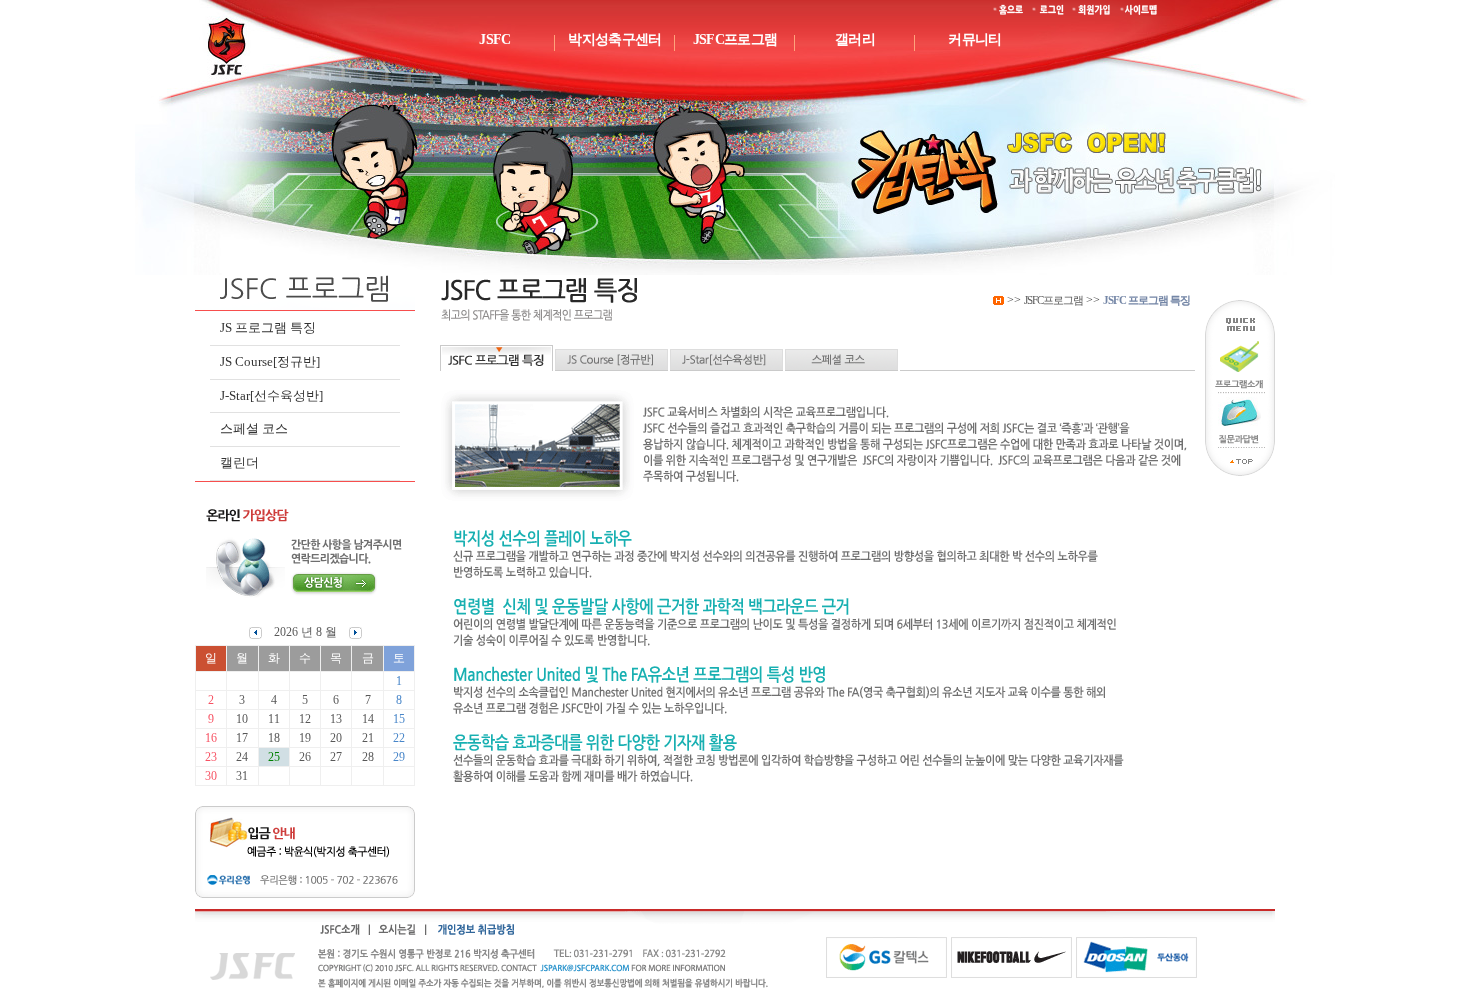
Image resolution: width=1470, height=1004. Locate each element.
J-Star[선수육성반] (271, 395)
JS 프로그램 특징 (268, 327)
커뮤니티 (974, 39)
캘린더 (239, 462)
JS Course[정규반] (270, 361)
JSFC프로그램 (735, 39)
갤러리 (855, 39)
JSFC (494, 39)
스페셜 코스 (254, 428)
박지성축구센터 (614, 39)
